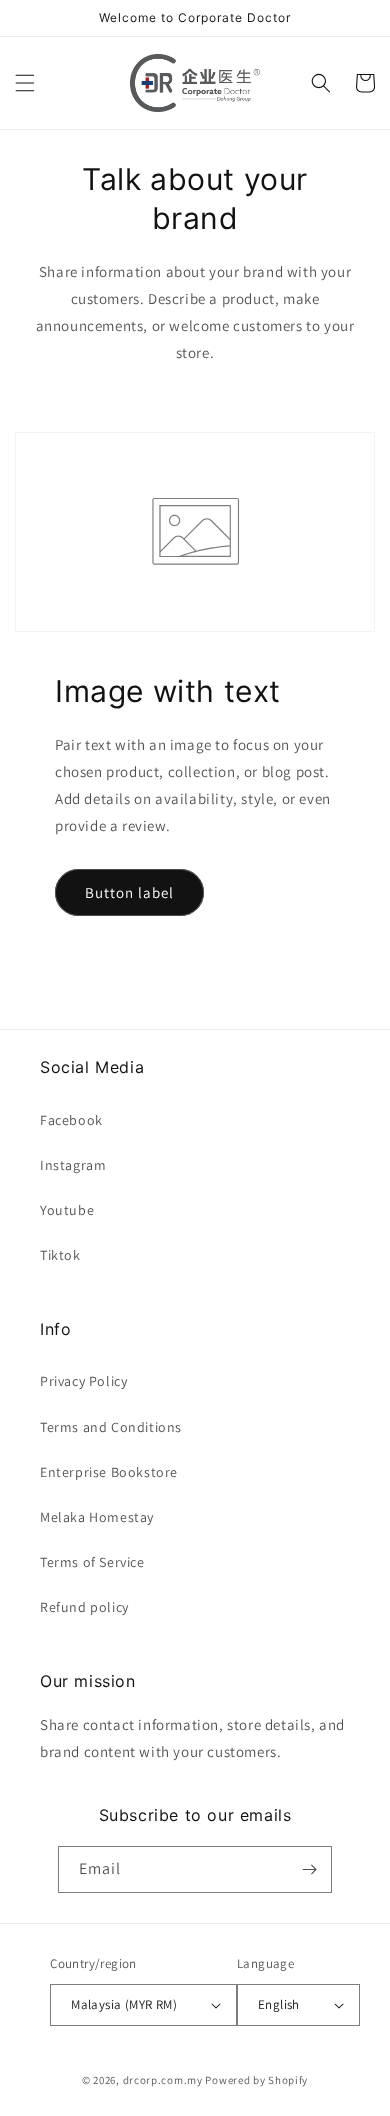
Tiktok (60, 1255)
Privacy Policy (83, 1381)
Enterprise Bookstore (109, 1472)
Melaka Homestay (97, 1517)
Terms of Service (92, 1562)
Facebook (71, 1120)
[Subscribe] (309, 1869)
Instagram (73, 1165)
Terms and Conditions (111, 1427)
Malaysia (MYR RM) (124, 2004)
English (279, 2004)
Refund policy (84, 1607)
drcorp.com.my (163, 2080)
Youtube (67, 1210)
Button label (129, 892)
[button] (25, 83)
